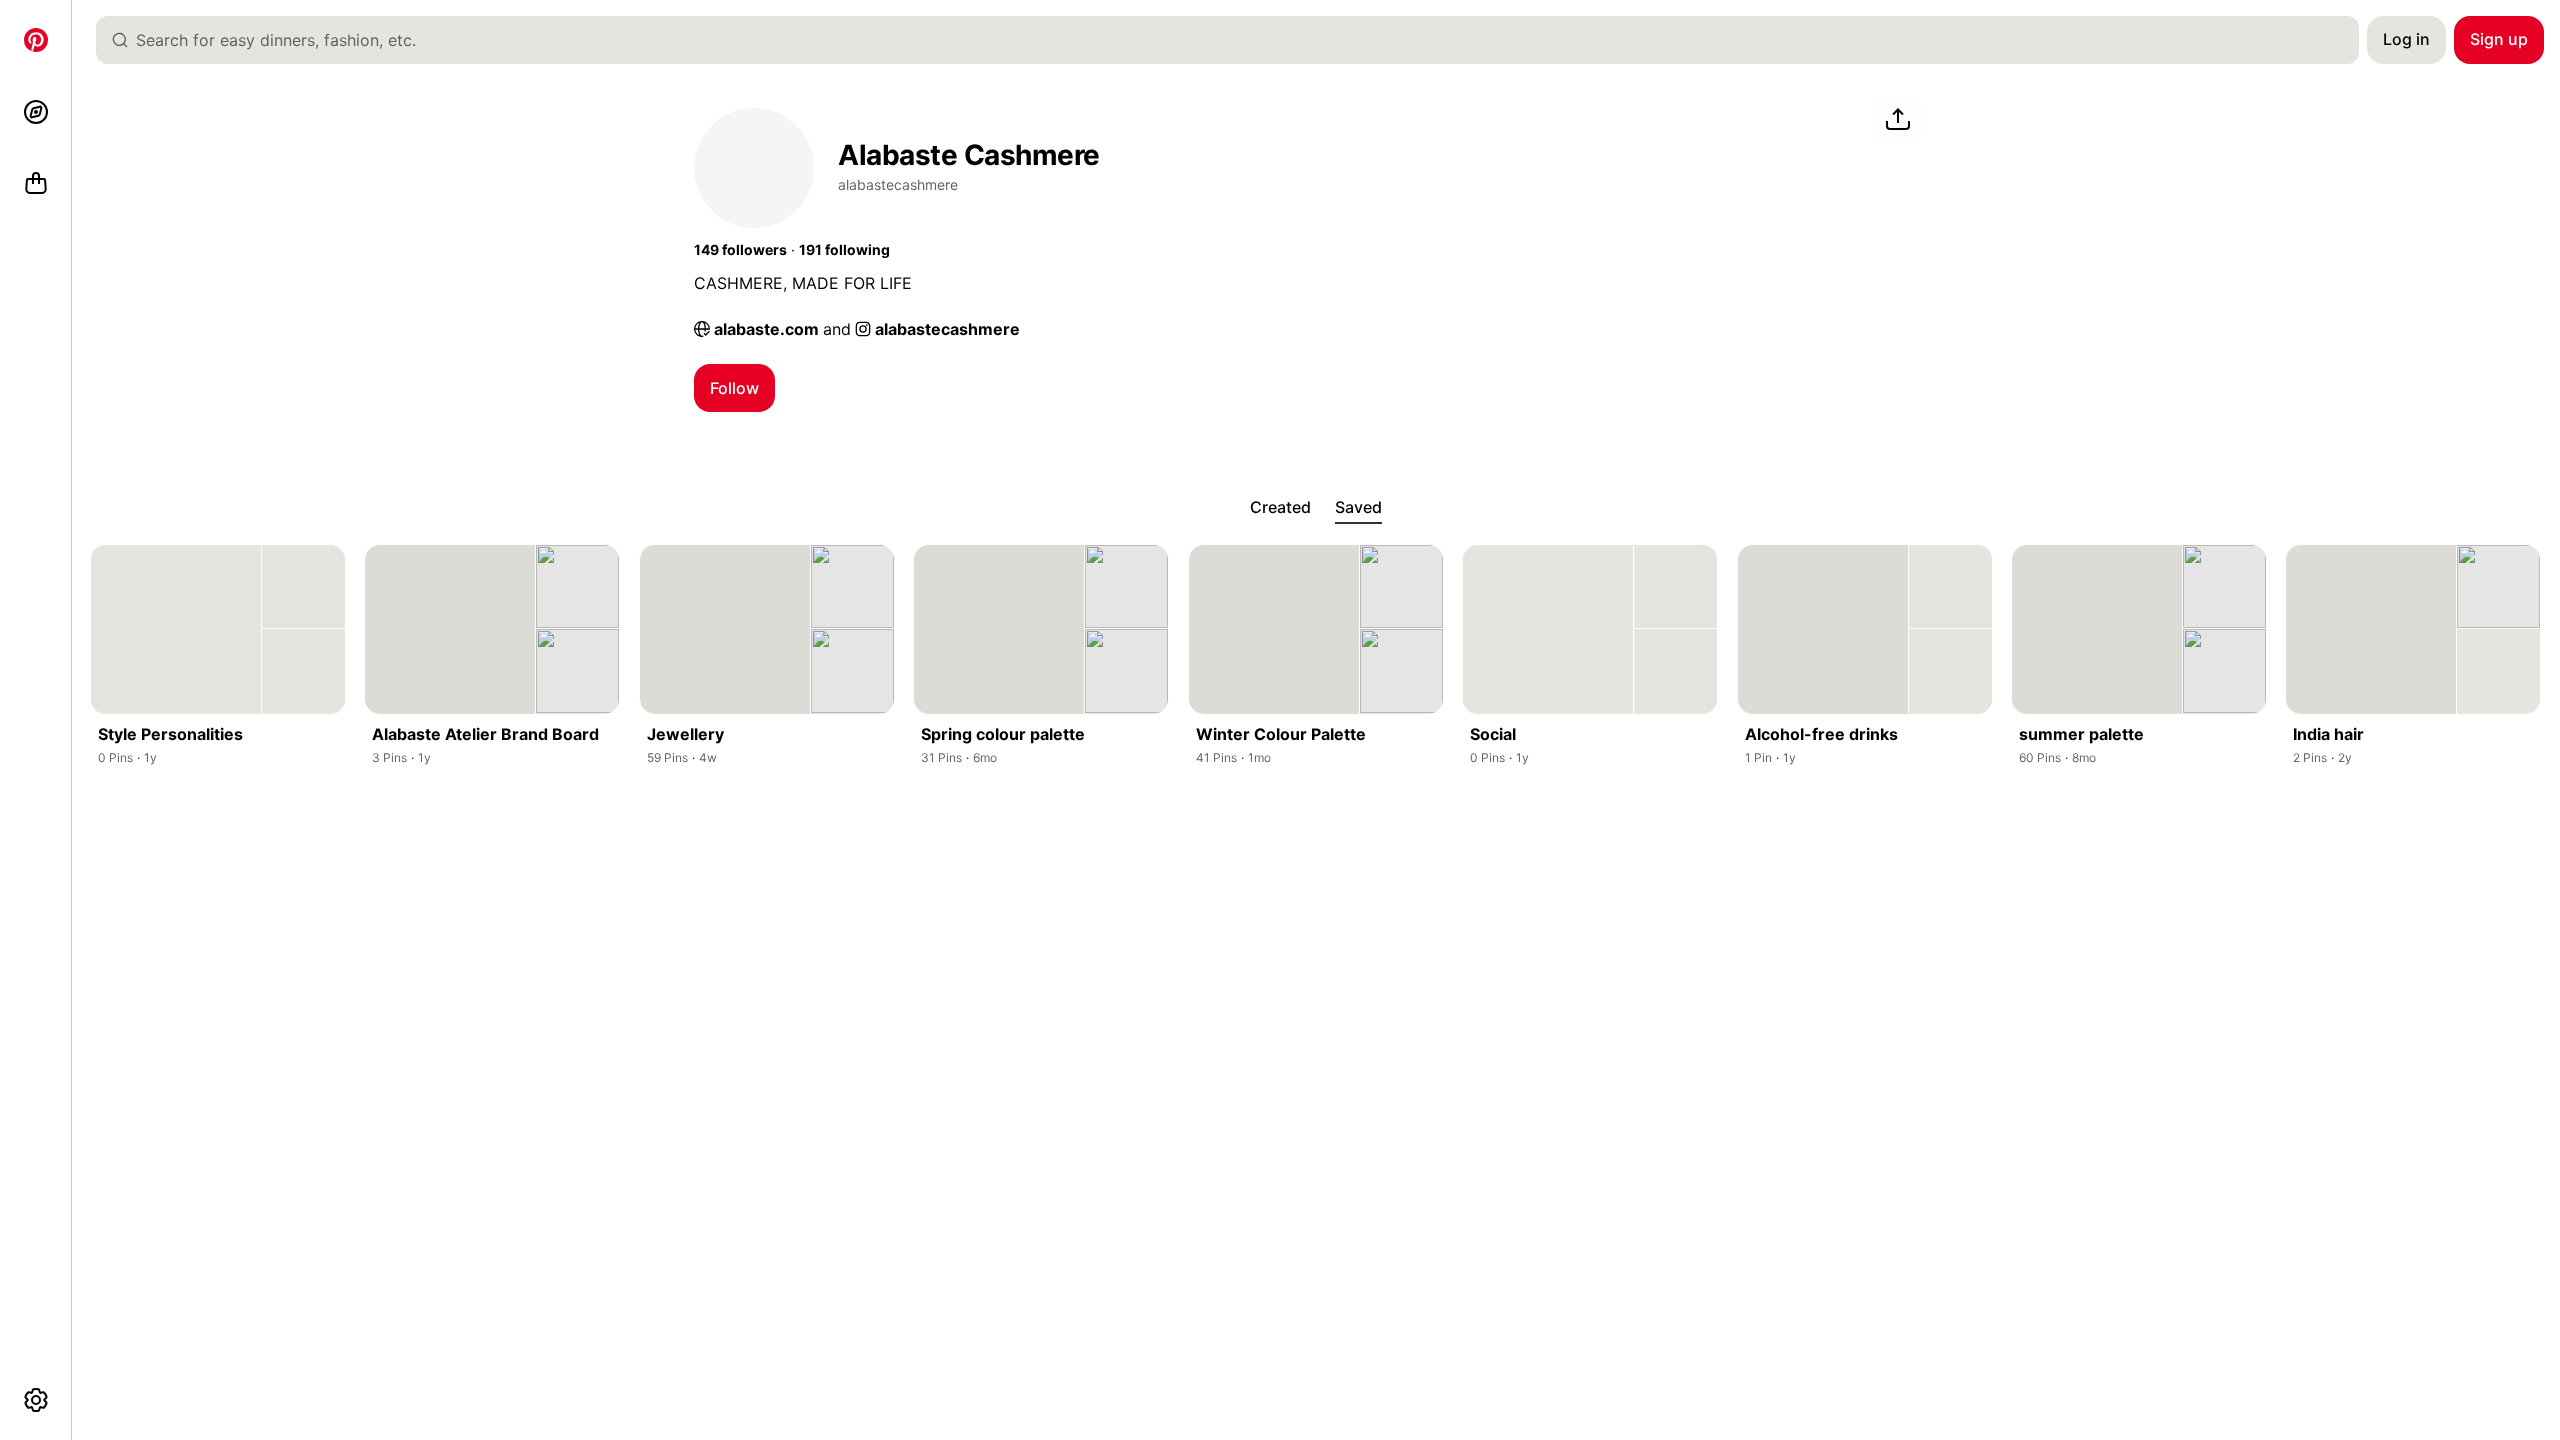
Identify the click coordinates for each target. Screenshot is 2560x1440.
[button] (740, 250)
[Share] (1898, 120)
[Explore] (36, 112)
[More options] (36, 1400)
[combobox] (1235, 40)
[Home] (36, 40)
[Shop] (36, 184)
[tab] (1280, 508)
